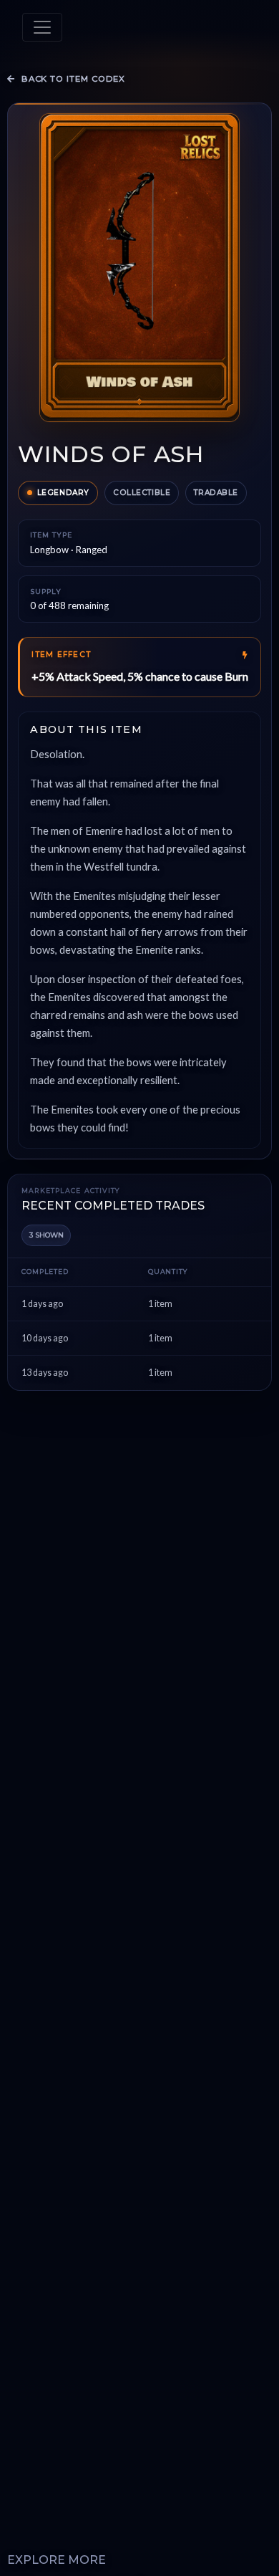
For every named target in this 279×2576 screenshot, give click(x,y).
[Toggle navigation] (42, 27)
